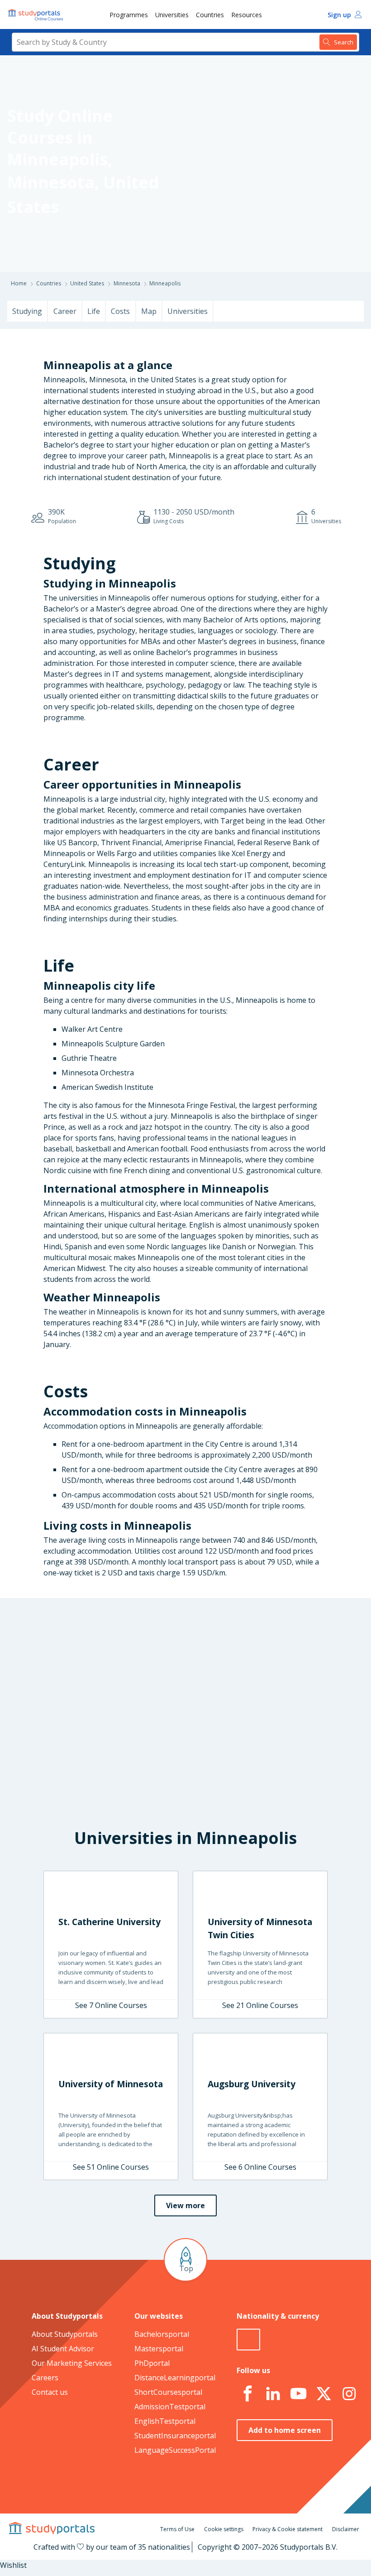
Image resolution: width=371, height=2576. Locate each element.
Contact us (50, 2392)
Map (149, 311)
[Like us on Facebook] (247, 2394)
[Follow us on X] (323, 2394)
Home (19, 283)
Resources (247, 15)
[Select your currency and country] (248, 2340)
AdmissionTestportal (170, 2407)
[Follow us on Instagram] (349, 2394)
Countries (210, 15)
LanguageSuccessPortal (175, 2450)
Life (94, 311)
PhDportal (152, 2363)
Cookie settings (224, 2529)
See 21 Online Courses (260, 2005)
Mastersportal (159, 2349)
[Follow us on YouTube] (298, 2394)
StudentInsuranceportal (175, 2436)
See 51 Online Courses (111, 2167)
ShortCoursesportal (168, 2392)
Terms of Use (177, 2529)
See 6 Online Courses (260, 2167)
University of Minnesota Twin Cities (260, 1928)
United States (87, 283)
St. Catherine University (109, 1922)
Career (65, 311)
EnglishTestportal (165, 2421)
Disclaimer (346, 2529)
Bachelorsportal (162, 2334)
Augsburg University (252, 2084)
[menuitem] (129, 14)
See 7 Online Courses (111, 2005)
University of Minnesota (111, 2084)
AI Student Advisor (63, 2349)
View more (185, 2205)
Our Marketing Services (72, 2363)
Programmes (129, 15)
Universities (172, 15)
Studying (27, 311)
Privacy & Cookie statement (288, 2529)
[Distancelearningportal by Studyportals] (36, 14)
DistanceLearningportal (175, 2378)
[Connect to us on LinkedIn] (273, 2394)
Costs (120, 311)
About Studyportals (65, 2334)
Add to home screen (285, 2430)
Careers (45, 2378)
